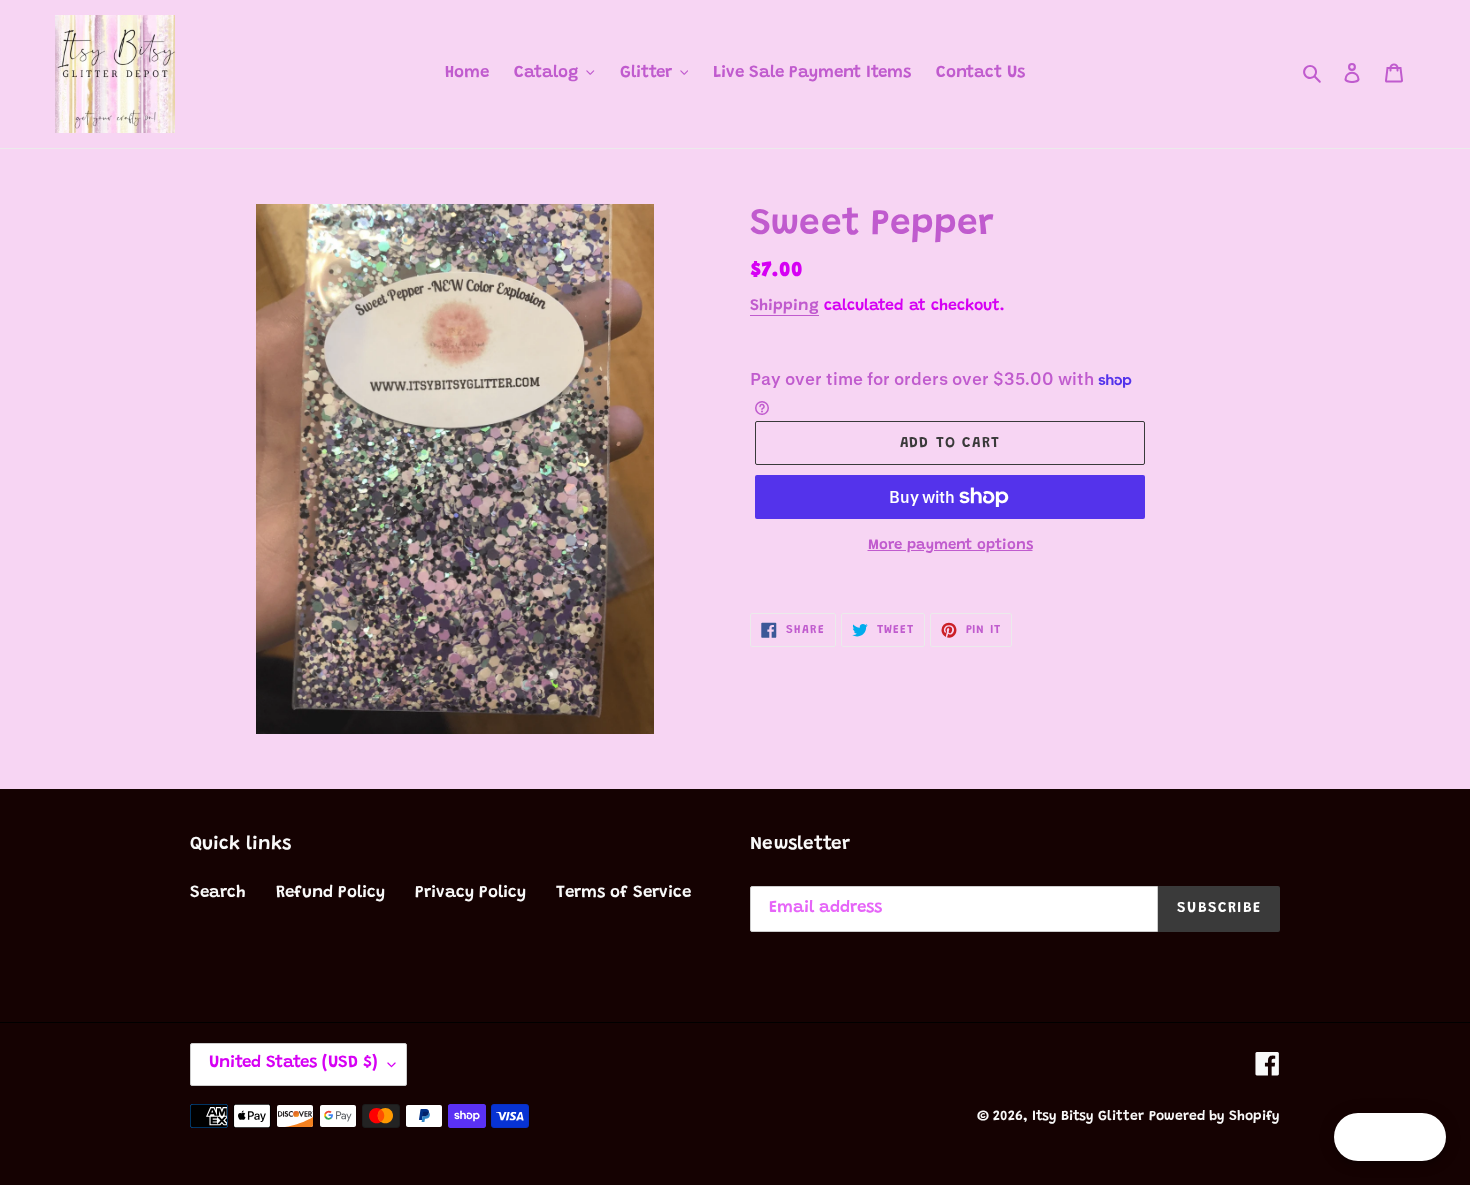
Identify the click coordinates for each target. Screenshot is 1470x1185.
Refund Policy (330, 893)
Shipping (784, 306)
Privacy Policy (470, 893)
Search (218, 893)
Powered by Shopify (1214, 1117)
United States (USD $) (293, 1063)
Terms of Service (623, 893)
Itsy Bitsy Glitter (1088, 1117)
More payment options (950, 545)
